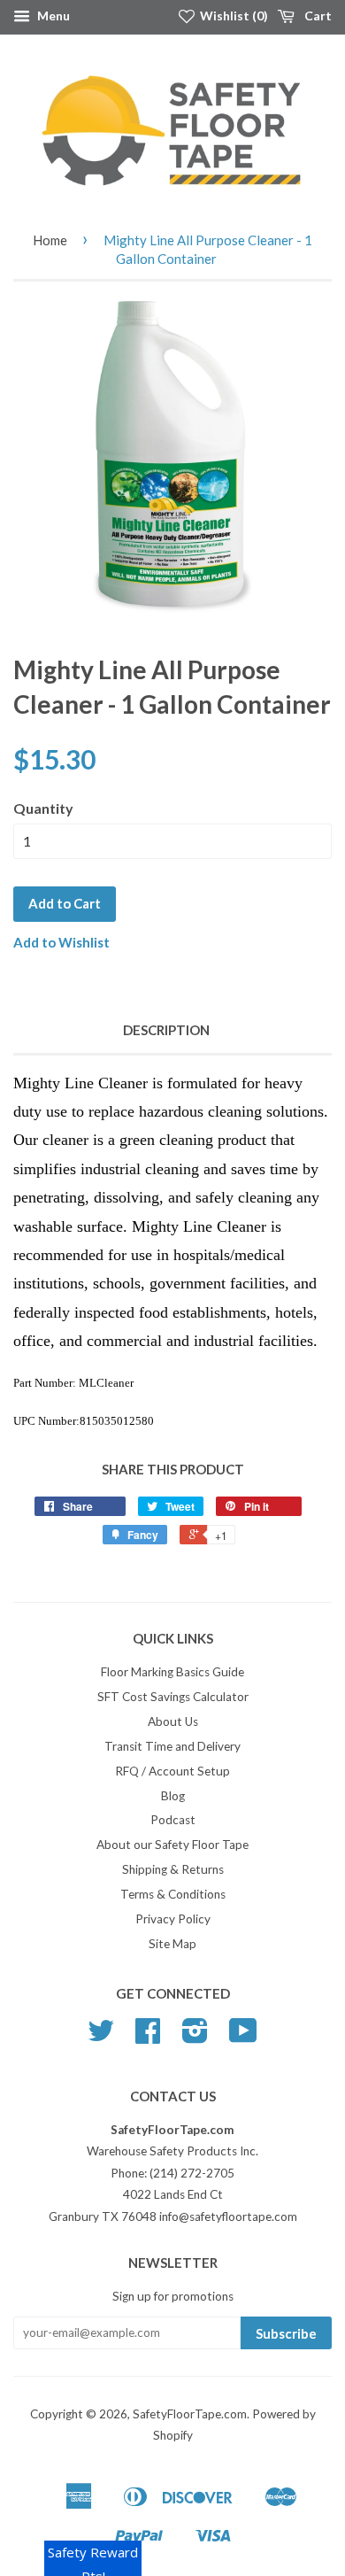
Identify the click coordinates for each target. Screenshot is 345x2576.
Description (166, 1030)
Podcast (173, 1820)
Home (50, 240)
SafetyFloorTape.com (190, 2414)
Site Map (172, 1944)
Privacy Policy (173, 1919)
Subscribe (286, 2333)
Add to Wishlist (61, 942)
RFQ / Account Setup (172, 1771)
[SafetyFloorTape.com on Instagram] (195, 2037)
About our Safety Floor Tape (172, 1845)
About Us (173, 1721)
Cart (317, 15)
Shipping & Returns (173, 1869)
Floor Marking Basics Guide (172, 1672)
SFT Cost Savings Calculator (173, 1697)
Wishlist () (233, 15)
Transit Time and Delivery (172, 1746)
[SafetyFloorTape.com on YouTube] (243, 2037)
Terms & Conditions (173, 1894)
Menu (52, 15)
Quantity (43, 808)
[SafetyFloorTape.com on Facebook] (148, 2037)
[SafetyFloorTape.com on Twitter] (101, 2037)
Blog (173, 1796)
